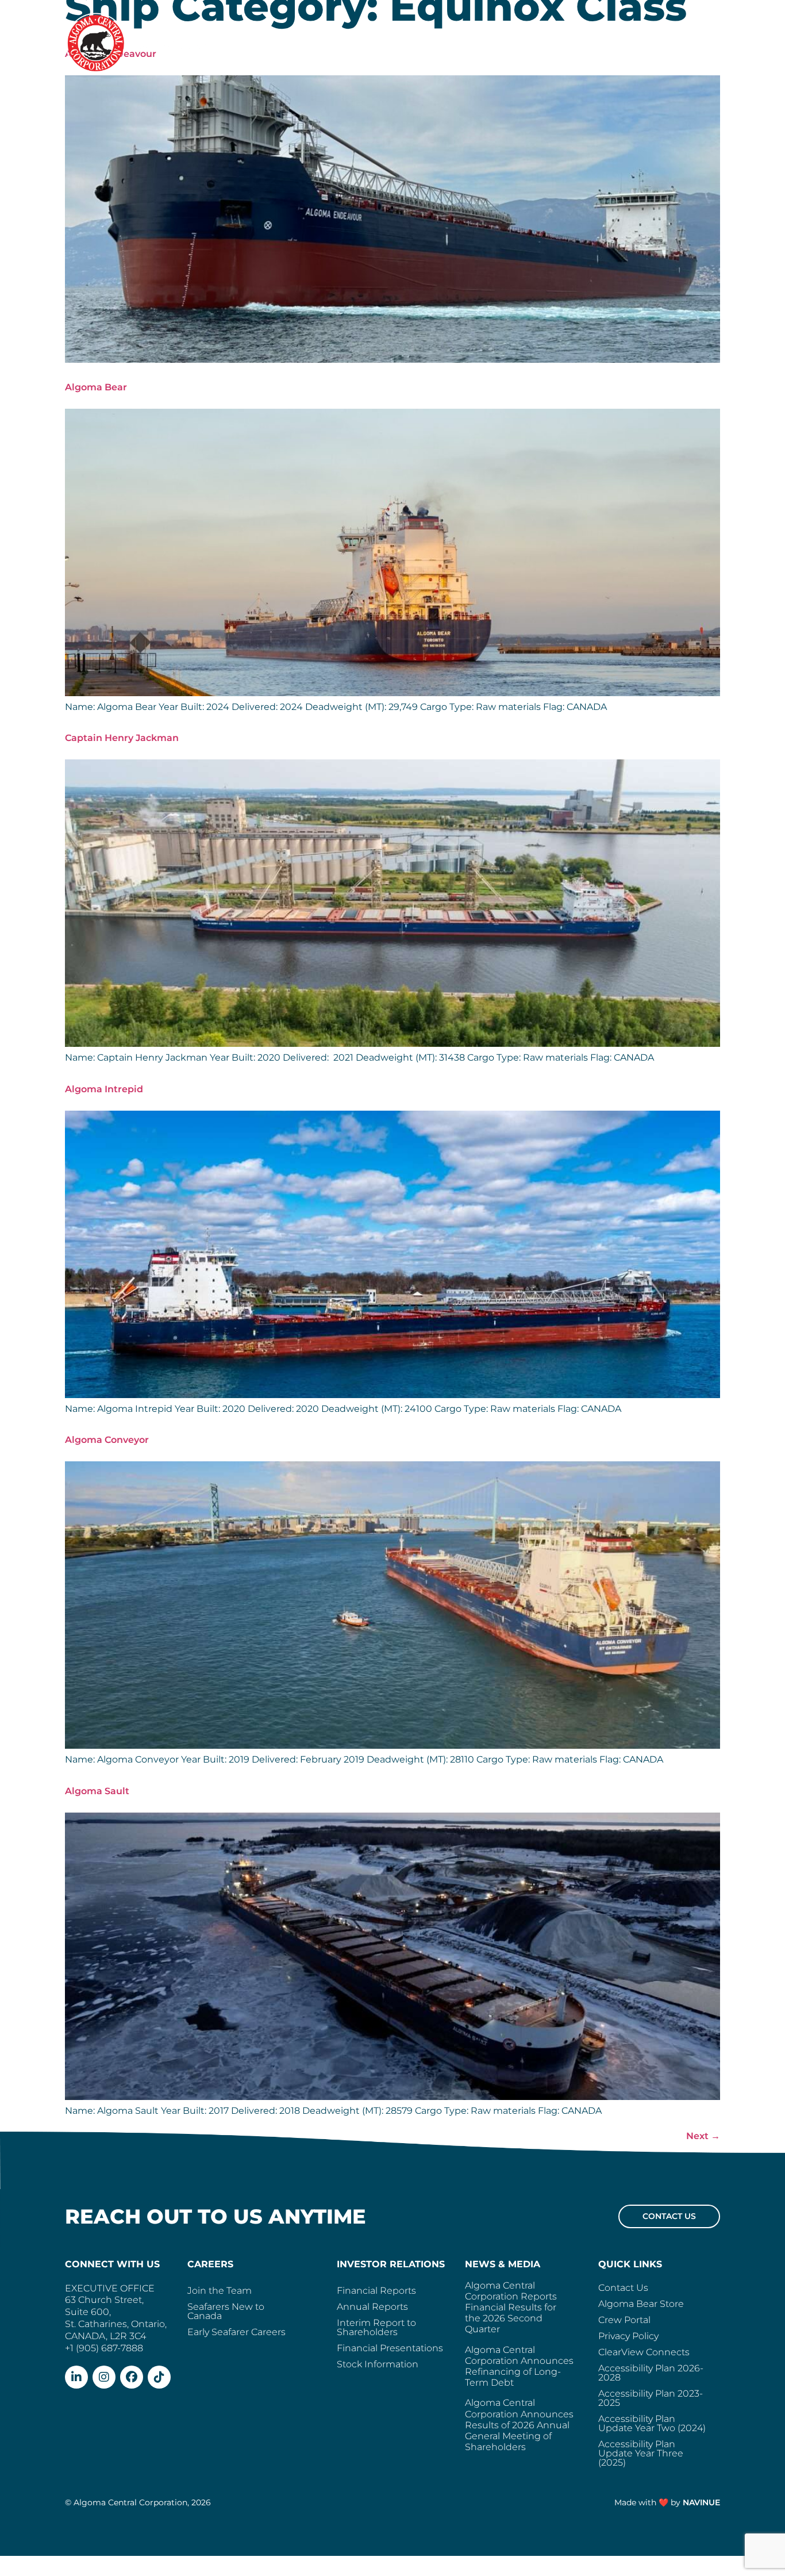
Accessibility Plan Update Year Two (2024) (652, 2423)
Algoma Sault (97, 1791)
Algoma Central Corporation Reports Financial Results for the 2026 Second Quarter (511, 2308)
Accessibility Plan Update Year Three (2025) (641, 2453)
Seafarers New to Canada (226, 2311)
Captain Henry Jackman (122, 738)
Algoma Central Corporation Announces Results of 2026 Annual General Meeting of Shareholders (519, 2425)
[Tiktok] (159, 2377)
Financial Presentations (390, 2348)
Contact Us (623, 2288)
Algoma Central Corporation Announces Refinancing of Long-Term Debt (519, 2366)
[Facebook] (132, 2377)
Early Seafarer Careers (236, 2332)
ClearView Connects (644, 2352)
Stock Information (378, 2364)
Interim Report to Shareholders (376, 2327)
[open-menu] (710, 41)
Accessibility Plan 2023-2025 (651, 2398)
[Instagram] (104, 2377)
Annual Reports (372, 2307)
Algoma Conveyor (107, 1440)
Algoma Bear (96, 387)
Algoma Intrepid (104, 1089)
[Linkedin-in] (76, 2377)
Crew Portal (624, 2320)
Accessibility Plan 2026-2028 (651, 2373)
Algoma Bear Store (641, 2304)
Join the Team (220, 2291)
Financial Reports (376, 2291)
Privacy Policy (628, 2336)
